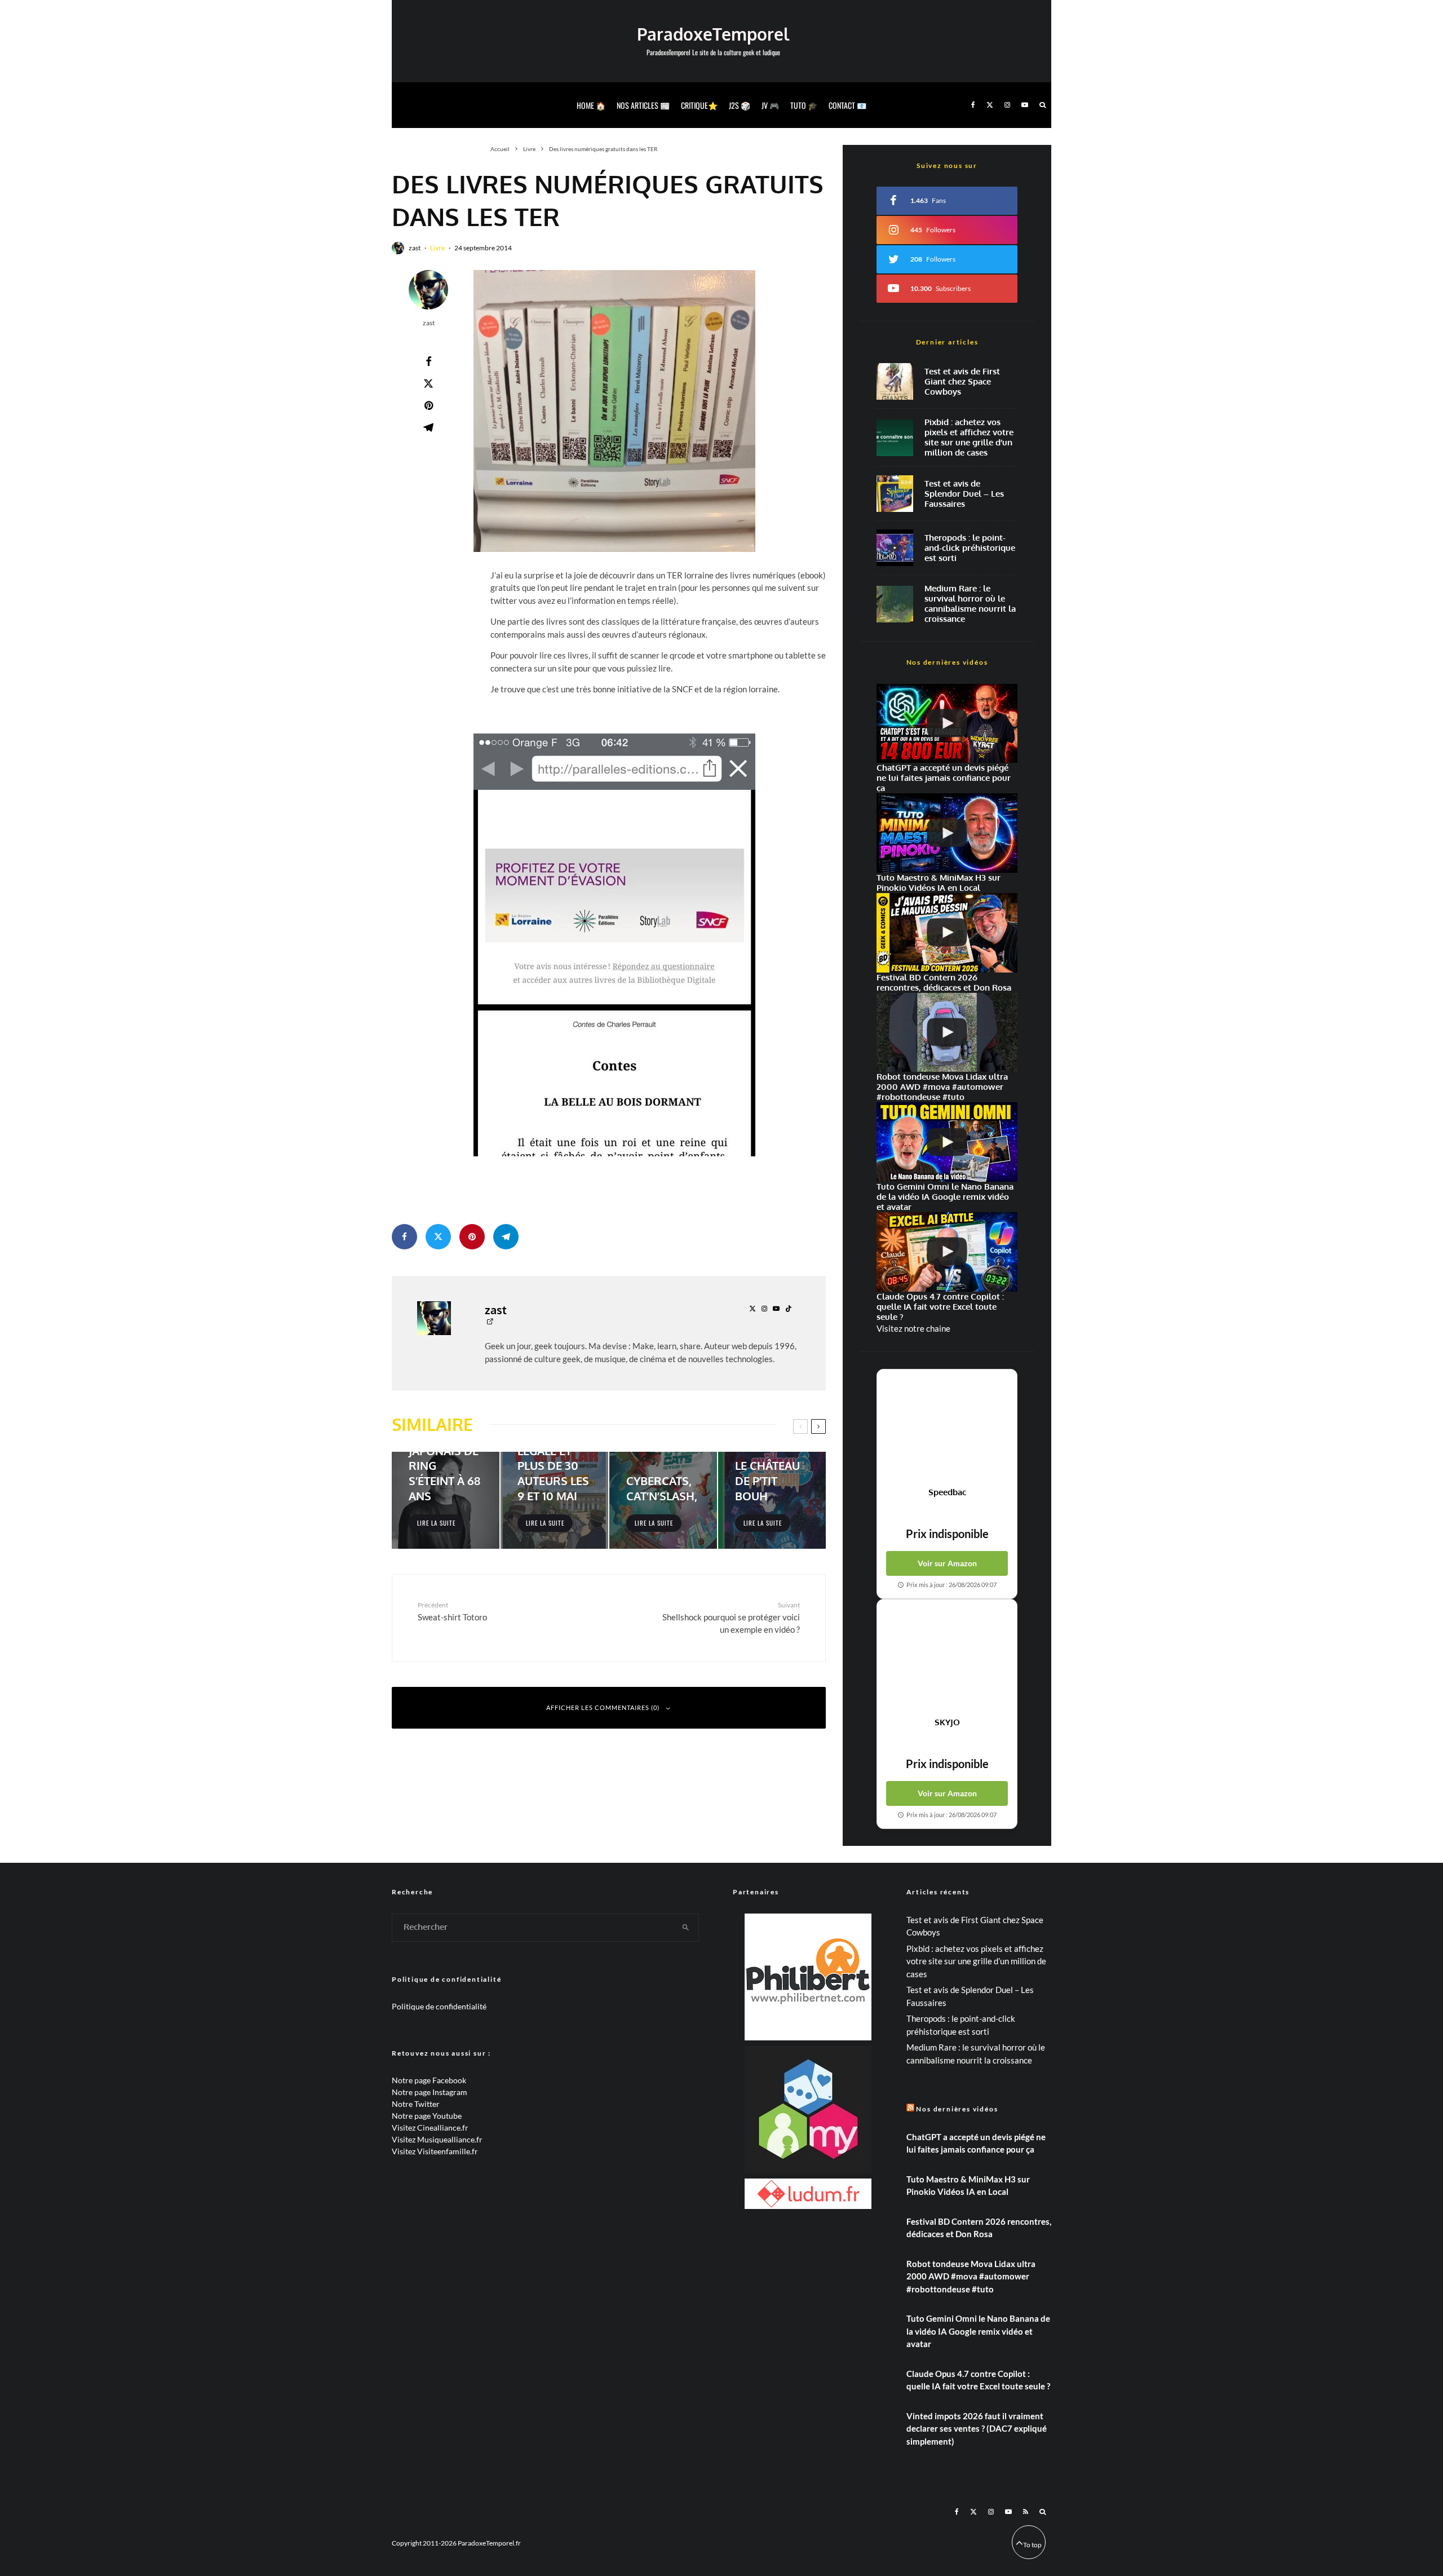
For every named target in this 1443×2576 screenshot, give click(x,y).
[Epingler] (428, 405)
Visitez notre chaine (913, 1328)
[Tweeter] (428, 383)
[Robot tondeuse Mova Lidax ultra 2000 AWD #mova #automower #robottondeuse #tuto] (947, 1033)
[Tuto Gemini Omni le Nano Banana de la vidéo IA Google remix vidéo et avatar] (947, 1142)
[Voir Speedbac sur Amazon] (947, 1428)
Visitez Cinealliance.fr (430, 2127)
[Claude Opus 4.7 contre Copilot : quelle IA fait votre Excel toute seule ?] (947, 1252)
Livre (437, 248)
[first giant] (895, 381)
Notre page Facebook (429, 2080)
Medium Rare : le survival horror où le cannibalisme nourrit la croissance (970, 604)
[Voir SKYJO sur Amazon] (947, 1658)
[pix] (895, 438)
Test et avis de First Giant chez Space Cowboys (962, 382)
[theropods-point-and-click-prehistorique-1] (895, 548)
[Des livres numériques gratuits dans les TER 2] (614, 945)
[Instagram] (1007, 105)
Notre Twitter (416, 2104)
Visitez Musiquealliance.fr (437, 2139)
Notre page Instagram (430, 2092)
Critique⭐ (699, 105)
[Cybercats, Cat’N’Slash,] (663, 1500)
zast (415, 248)
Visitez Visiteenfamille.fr (435, 2151)
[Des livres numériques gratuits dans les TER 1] (614, 411)
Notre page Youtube (427, 2116)
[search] (686, 1928)
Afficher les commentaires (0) (603, 1707)
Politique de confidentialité (439, 2006)
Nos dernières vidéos (957, 2109)
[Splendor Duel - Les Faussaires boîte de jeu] (895, 494)
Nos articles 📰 (643, 105)
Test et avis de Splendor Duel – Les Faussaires (964, 494)
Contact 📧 (847, 105)
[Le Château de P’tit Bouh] (772, 1500)
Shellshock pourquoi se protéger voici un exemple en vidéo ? (731, 1618)
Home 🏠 (591, 105)
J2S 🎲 (740, 105)
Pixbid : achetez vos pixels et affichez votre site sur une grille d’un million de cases (969, 438)
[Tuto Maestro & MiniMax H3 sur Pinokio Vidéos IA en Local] (947, 833)
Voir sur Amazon (947, 1563)
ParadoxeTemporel (713, 34)
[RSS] (1026, 2512)
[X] (990, 105)
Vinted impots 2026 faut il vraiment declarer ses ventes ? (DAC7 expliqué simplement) (977, 2429)
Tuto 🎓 (804, 105)
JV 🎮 (770, 105)
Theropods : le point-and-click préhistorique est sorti (970, 548)
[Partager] (428, 361)
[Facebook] (973, 105)
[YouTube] (1025, 105)
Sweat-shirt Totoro (452, 1611)
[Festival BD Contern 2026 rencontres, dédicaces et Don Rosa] (947, 933)
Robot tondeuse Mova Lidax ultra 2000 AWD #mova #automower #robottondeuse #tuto (971, 2276)
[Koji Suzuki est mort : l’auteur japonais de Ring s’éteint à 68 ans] (446, 1500)
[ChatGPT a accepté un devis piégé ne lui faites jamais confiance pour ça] (947, 724)
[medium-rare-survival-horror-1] (895, 604)
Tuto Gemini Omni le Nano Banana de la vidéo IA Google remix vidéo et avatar (978, 2331)
